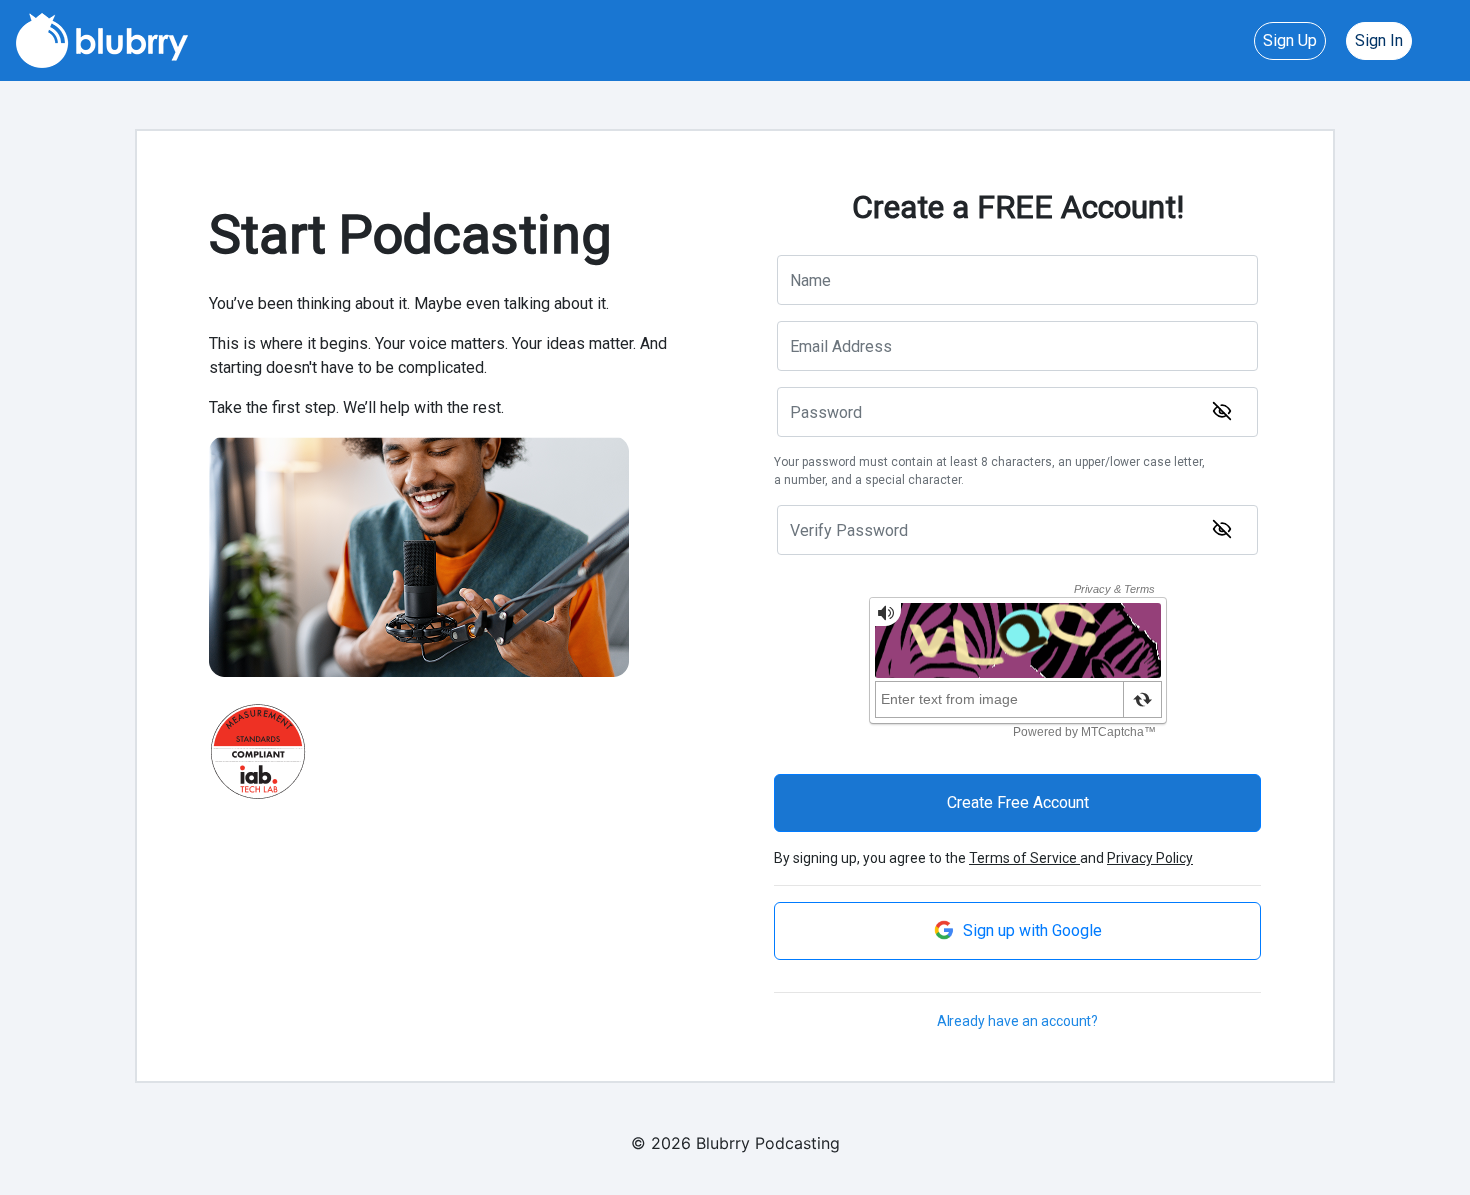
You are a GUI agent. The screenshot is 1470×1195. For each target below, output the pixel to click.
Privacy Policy (1150, 858)
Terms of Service (1024, 858)
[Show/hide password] (1222, 411)
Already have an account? (1018, 1021)
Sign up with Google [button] (1030, 930)
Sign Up (1290, 40)
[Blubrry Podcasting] (102, 39)
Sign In (1379, 40)
